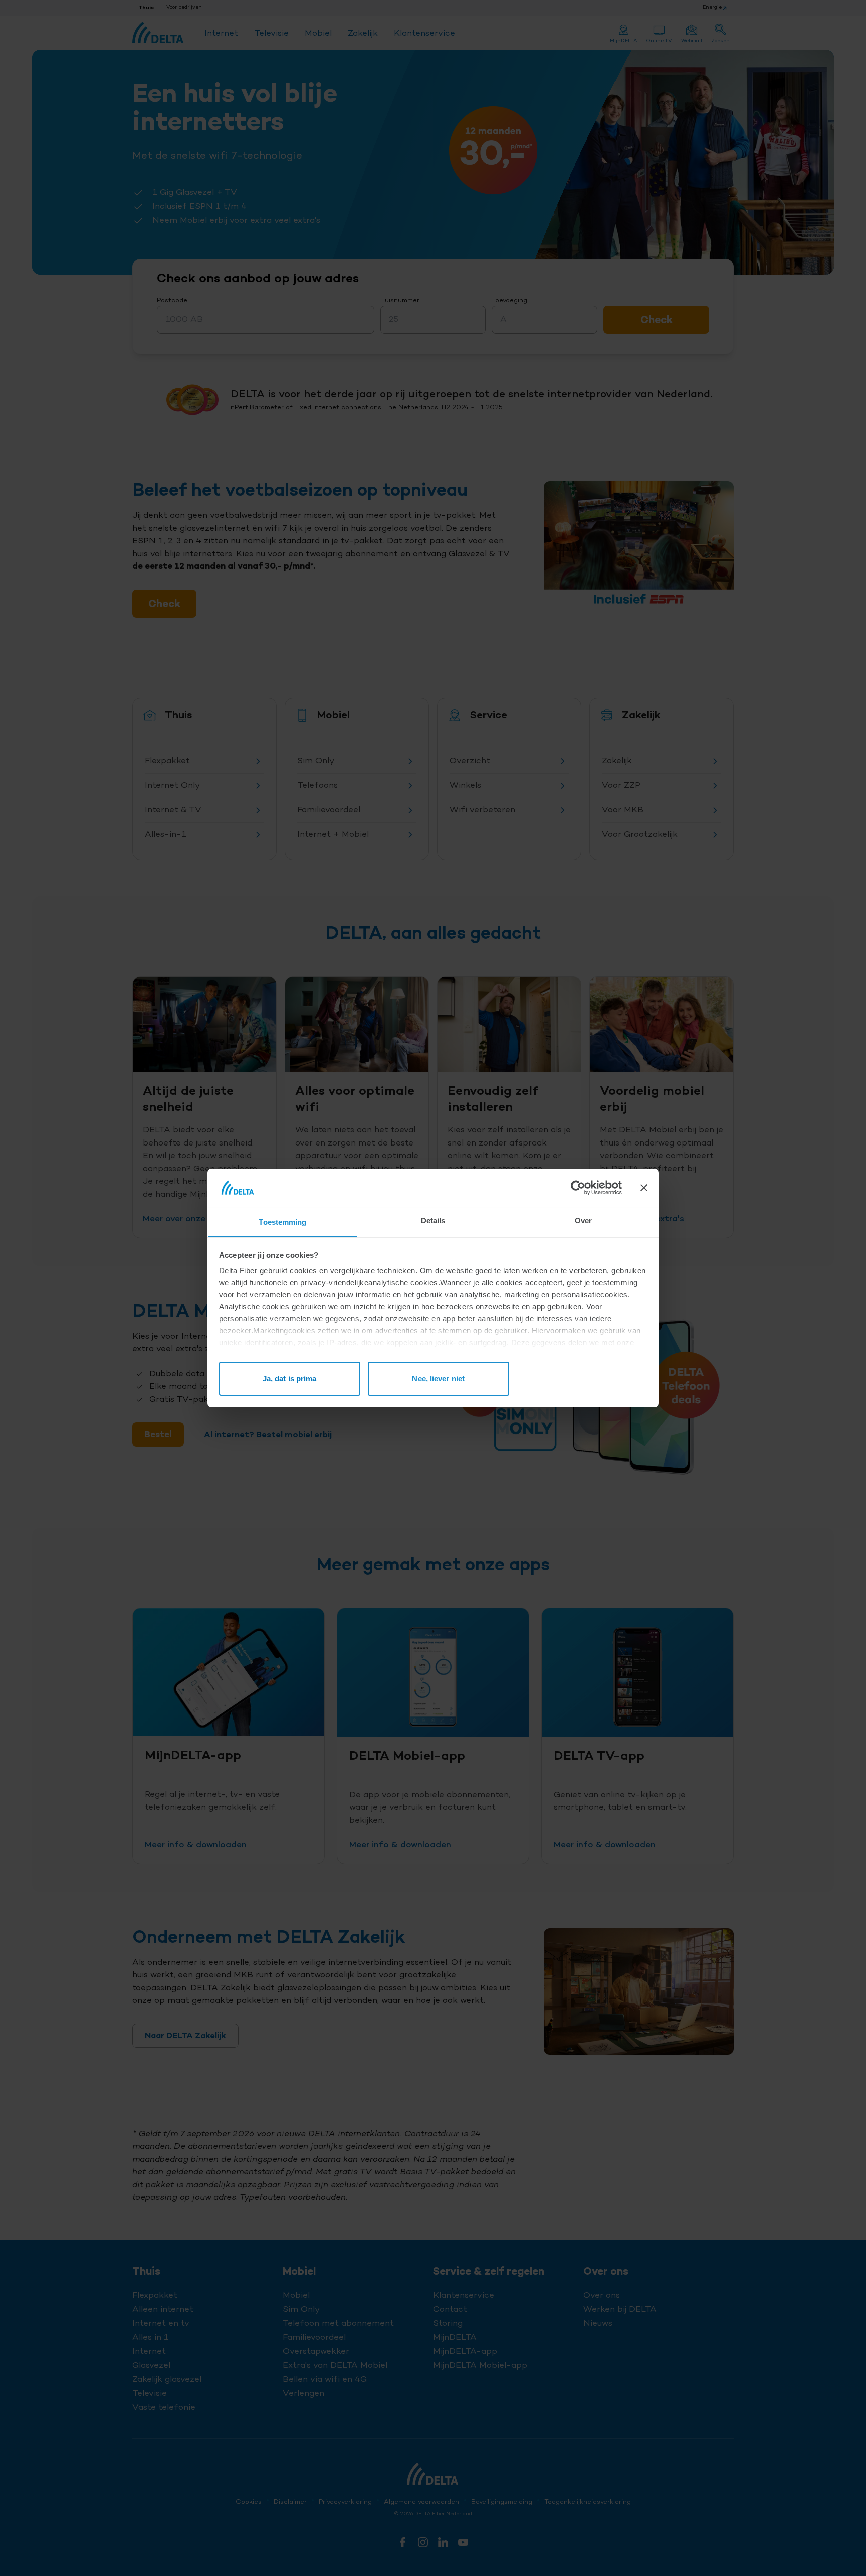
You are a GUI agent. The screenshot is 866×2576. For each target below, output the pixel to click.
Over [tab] (583, 1220)
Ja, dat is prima (290, 1379)
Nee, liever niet (438, 1379)
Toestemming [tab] (282, 1222)
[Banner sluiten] (644, 1188)
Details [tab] (433, 1220)
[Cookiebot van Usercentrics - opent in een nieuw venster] (578, 1188)
